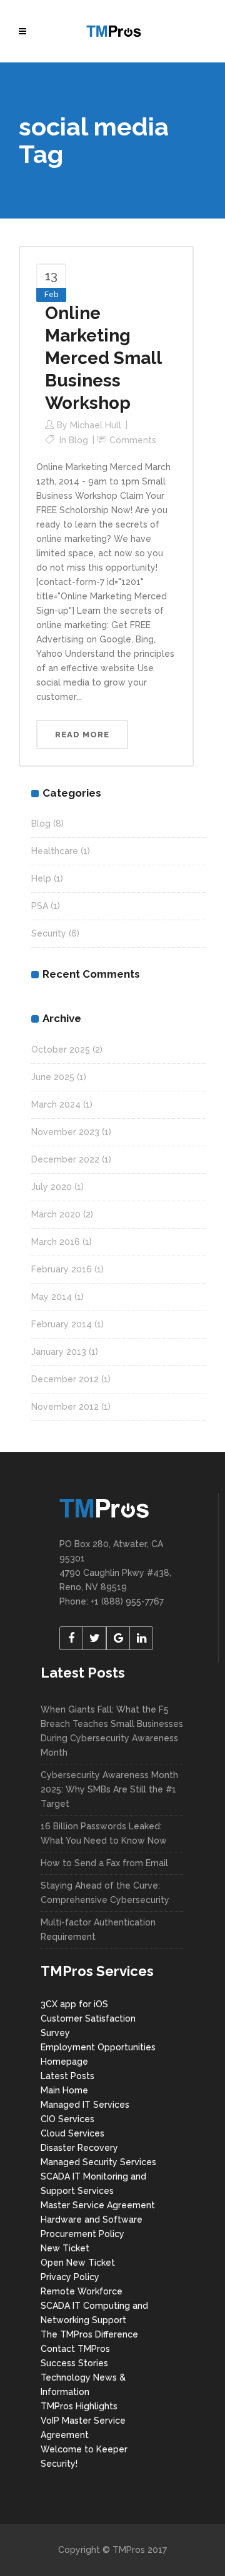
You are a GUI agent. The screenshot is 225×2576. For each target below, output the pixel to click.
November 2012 (65, 1407)
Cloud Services (72, 2133)
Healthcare (55, 851)
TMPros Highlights (79, 2406)
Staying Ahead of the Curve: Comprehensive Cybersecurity (105, 1893)
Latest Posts (67, 2076)
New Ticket (65, 2248)
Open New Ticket (78, 2263)
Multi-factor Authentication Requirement (98, 1930)
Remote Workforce (82, 2291)
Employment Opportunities (98, 2047)
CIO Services (67, 2119)
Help (41, 878)
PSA (40, 906)
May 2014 (52, 1297)
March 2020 (56, 1214)
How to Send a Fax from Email (104, 1863)
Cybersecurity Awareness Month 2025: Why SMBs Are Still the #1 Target (109, 1789)
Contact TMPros (75, 2349)
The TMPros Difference (89, 2334)
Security (49, 933)
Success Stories (74, 2363)
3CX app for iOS (74, 2004)
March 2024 (56, 1104)
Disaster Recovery (79, 2148)
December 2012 (65, 1379)
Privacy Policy (70, 2277)
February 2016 (62, 1269)
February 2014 (62, 1324)
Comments (133, 440)
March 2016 (56, 1242)
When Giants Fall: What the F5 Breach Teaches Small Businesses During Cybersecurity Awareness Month (112, 1731)
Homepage (64, 2062)
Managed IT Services (85, 2105)
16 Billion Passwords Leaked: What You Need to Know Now (104, 1833)
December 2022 (65, 1159)
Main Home (64, 2090)
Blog (78, 440)
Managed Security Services (98, 2162)
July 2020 (52, 1187)
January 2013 (59, 1352)
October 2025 (61, 1050)
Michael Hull (96, 425)
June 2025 (53, 1077)
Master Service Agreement (98, 2205)
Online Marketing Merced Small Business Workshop (103, 358)
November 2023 (65, 1132)
